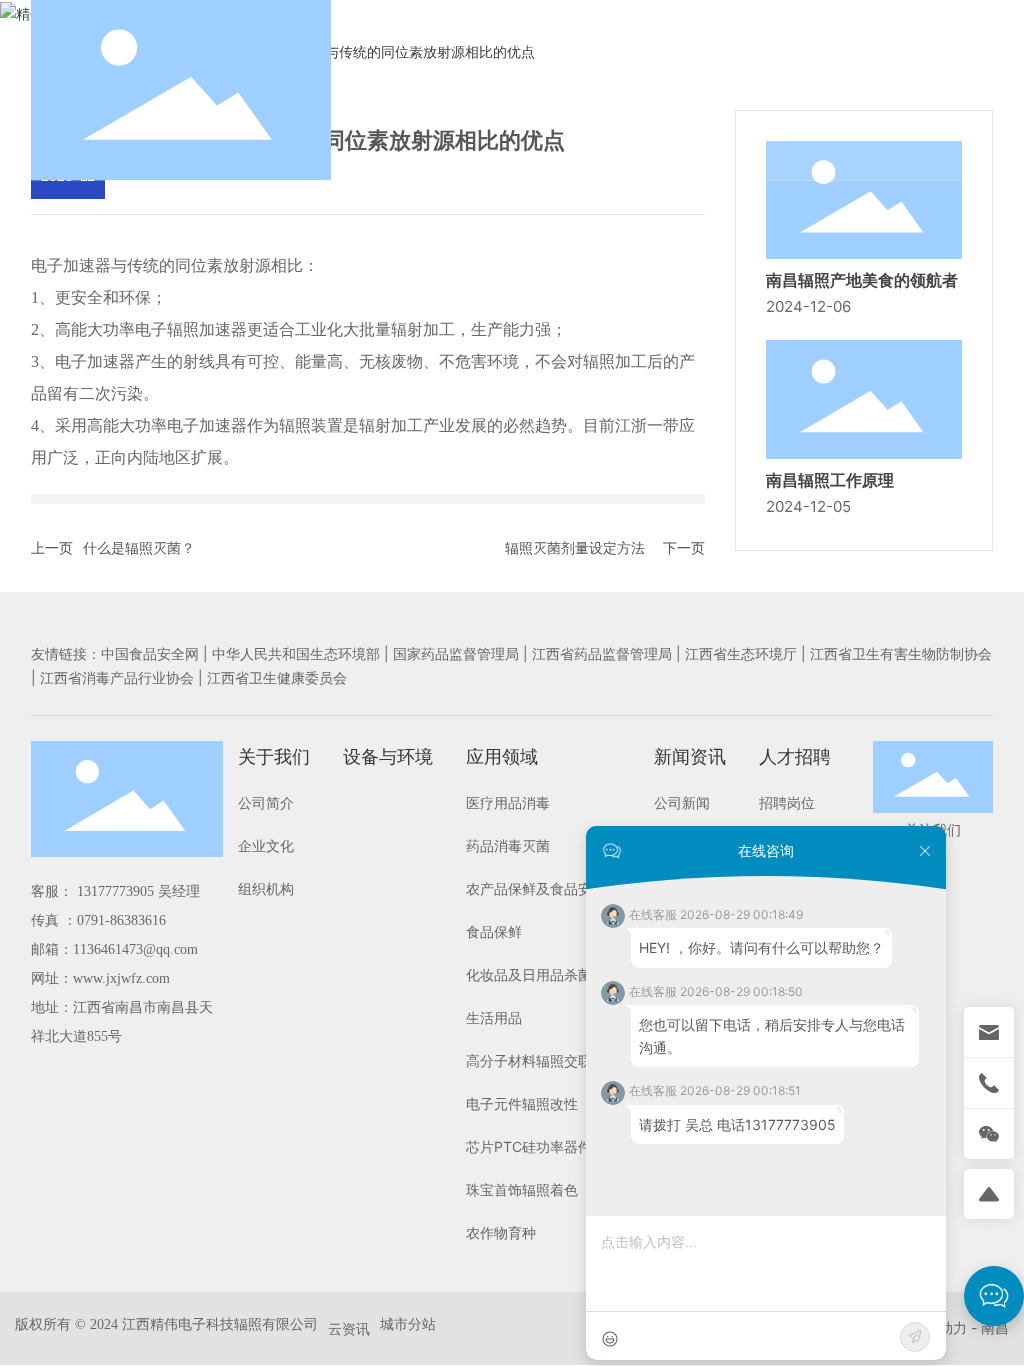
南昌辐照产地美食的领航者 (862, 280)
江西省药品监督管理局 (602, 653)
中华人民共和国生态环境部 (296, 653)
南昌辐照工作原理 (830, 480)
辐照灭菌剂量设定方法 (575, 547)
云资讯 (349, 1328)
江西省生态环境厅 (741, 653)
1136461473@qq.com (137, 949)
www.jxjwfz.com (121, 978)
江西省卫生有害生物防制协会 (901, 653)
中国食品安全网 (150, 653)
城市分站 (408, 1323)
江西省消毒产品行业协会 (117, 677)
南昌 (995, 1327)
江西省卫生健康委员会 (277, 677)
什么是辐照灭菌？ (139, 547)
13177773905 (115, 891)
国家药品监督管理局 (456, 653)
